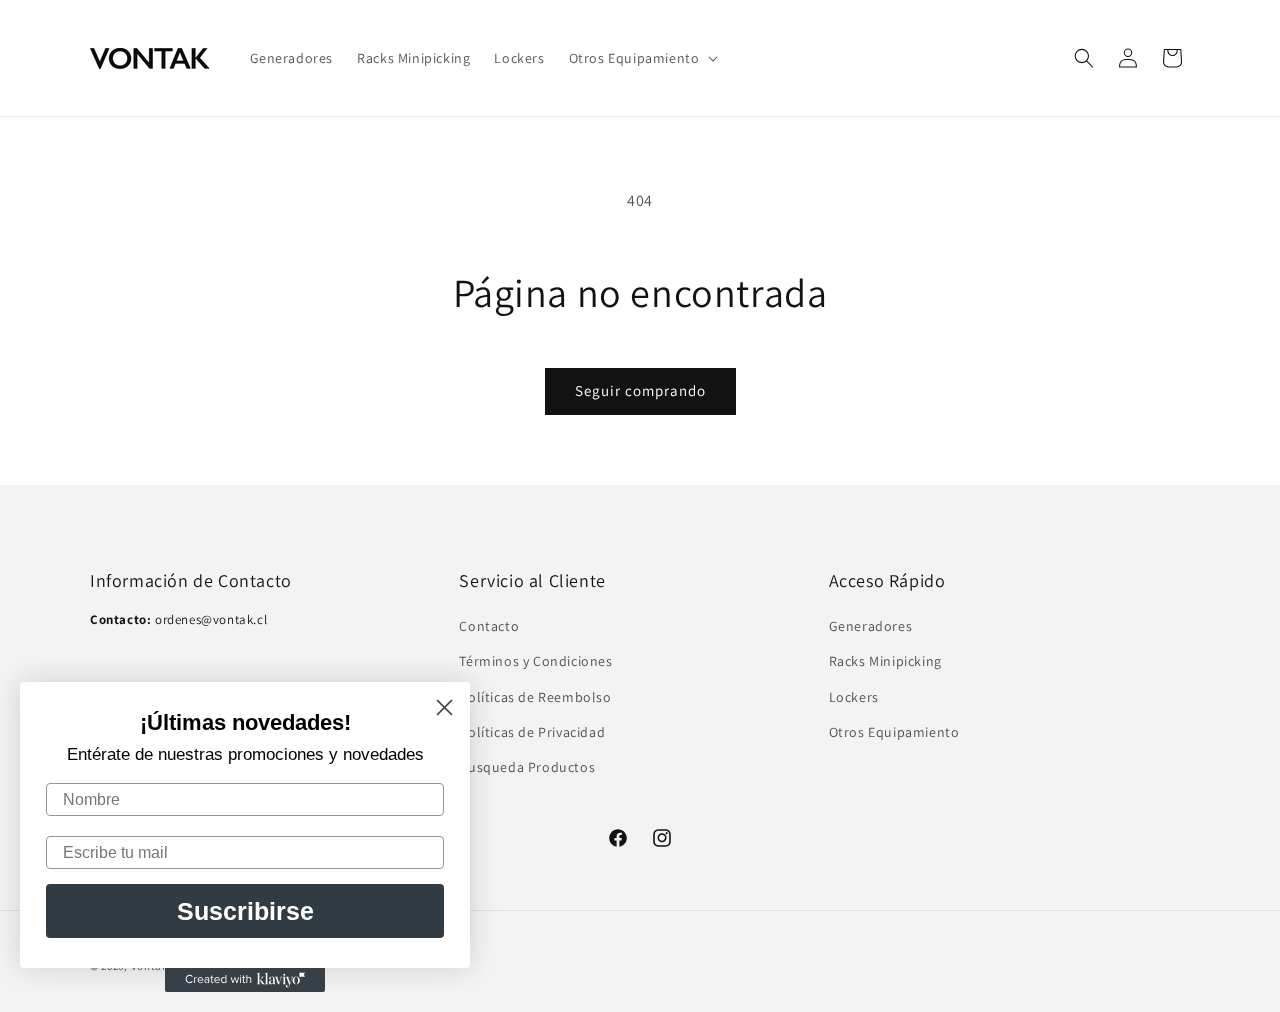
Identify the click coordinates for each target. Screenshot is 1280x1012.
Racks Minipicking (885, 662)
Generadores (871, 627)
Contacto (489, 627)
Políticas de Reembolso (535, 697)
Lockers (854, 697)
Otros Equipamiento (894, 732)
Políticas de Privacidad (532, 732)
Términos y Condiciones (535, 662)
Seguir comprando (640, 390)
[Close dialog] (444, 707)
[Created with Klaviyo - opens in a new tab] (245, 980)
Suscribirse (245, 911)
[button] (642, 58)
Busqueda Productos (527, 767)
